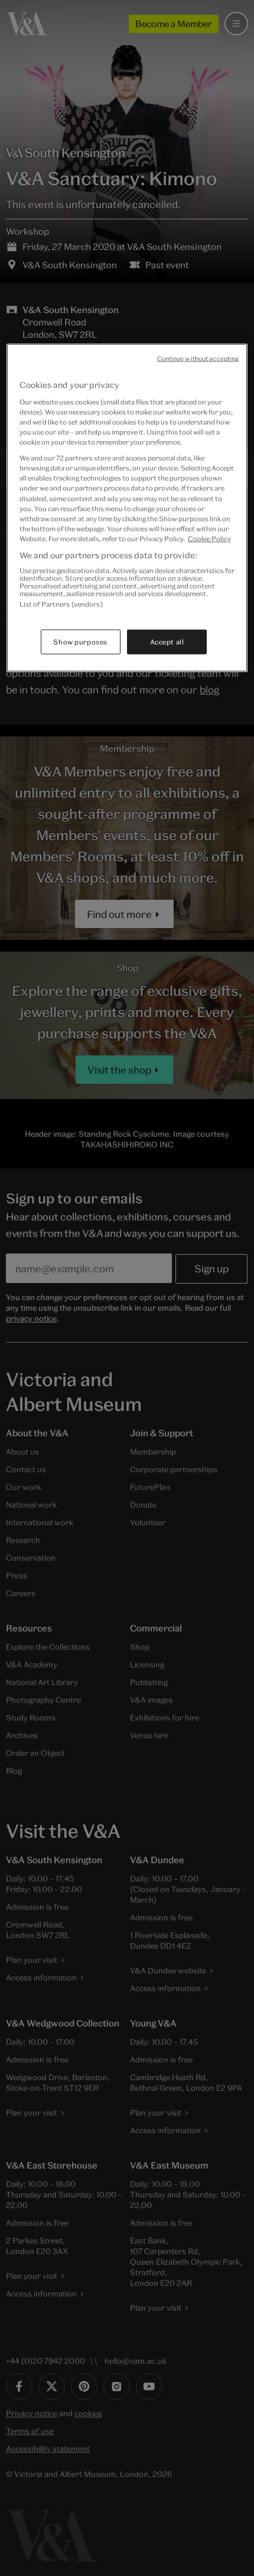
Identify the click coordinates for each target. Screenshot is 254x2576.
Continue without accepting (198, 358)
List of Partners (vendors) (61, 604)
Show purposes (80, 641)
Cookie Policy (209, 538)
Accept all (167, 641)
